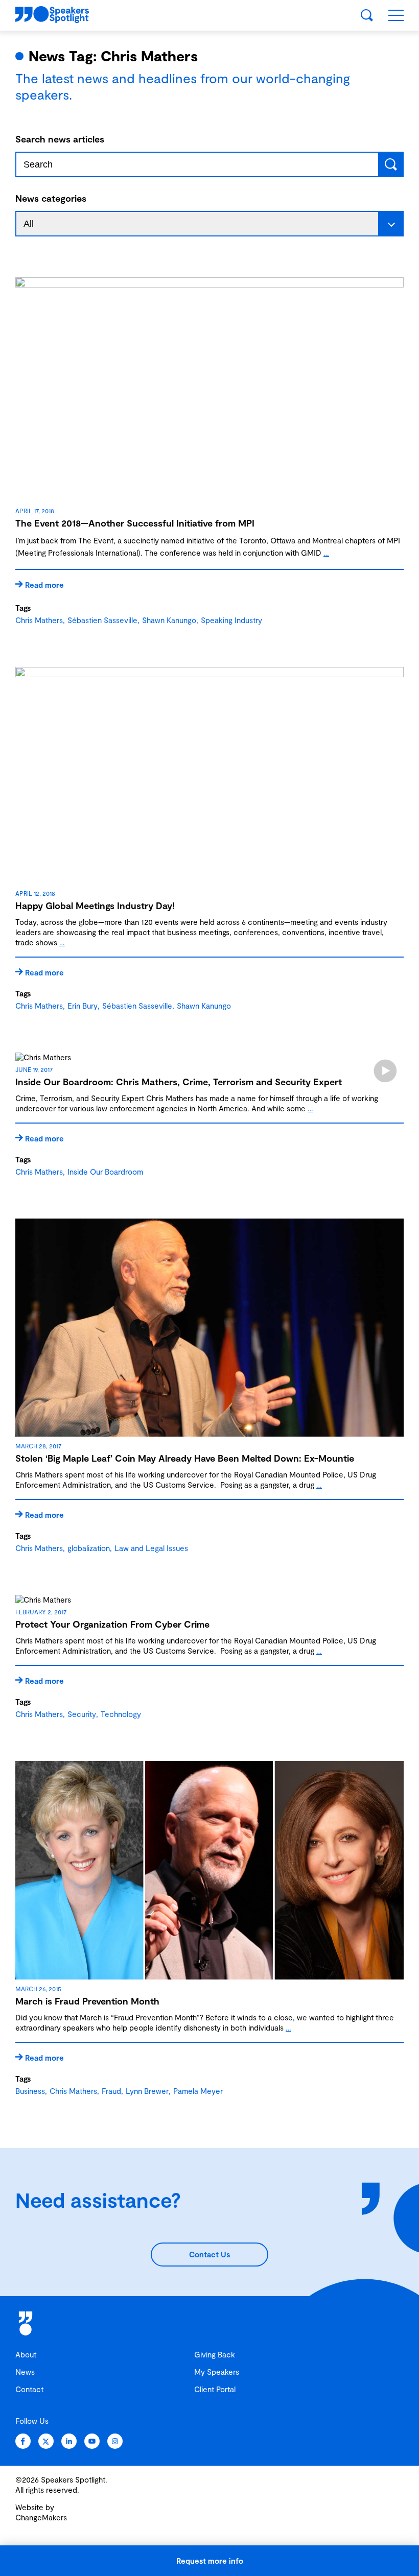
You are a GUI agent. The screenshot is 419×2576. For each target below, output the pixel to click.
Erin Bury (83, 1006)
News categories (51, 198)
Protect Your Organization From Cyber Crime (112, 1624)
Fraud (111, 2091)
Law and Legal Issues (151, 1548)
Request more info (210, 2561)
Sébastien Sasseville (102, 620)
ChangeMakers (41, 2517)
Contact (29, 2389)
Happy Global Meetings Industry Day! (95, 905)
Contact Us (209, 2254)
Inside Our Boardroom (105, 1172)
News (25, 2372)
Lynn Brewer (147, 2091)
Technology (121, 1714)
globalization (89, 1548)
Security (82, 1714)
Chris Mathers (39, 620)
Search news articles (60, 139)
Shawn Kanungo (169, 620)
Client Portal (215, 2389)
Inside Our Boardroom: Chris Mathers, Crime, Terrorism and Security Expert (179, 1082)
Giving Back (215, 2354)
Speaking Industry (231, 620)
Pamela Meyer (198, 2091)
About (26, 2354)
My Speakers (217, 2372)
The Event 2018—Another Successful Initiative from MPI (135, 523)
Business (30, 2091)
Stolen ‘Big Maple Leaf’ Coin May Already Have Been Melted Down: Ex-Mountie (185, 1458)
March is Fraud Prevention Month (87, 2001)
